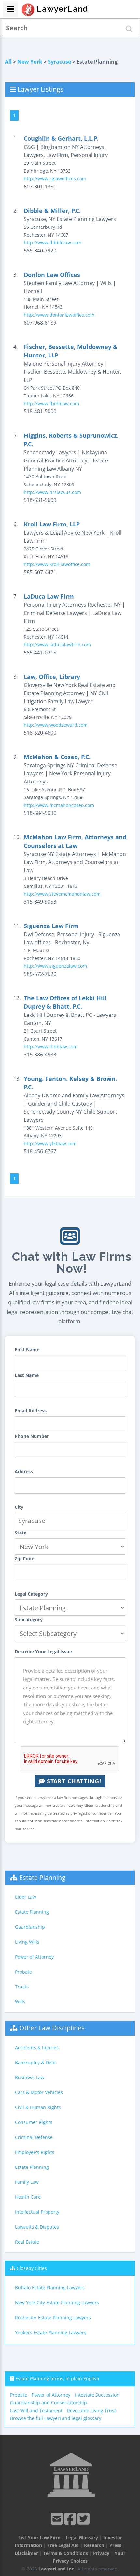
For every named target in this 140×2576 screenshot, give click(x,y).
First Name (27, 1349)
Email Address (31, 1411)
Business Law (30, 2077)
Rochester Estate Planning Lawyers (53, 2317)
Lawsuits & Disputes (37, 2227)
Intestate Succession (97, 2395)
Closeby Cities (32, 2268)
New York (30, 62)
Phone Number (32, 1436)
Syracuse (59, 62)
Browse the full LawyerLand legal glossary (56, 2418)
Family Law (27, 2182)
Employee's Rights (35, 2152)
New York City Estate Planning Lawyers (57, 2303)
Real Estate (27, 2242)
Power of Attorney (34, 1957)
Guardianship (30, 1927)
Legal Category (31, 1594)
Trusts (22, 1987)
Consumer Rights (34, 2122)
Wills (20, 2002)
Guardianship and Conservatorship (49, 2403)
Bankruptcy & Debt (35, 2062)
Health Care (28, 2197)
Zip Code (24, 1558)
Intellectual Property (37, 2212)
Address (24, 1472)
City (19, 1507)
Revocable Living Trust (91, 2410)
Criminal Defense (34, 2137)
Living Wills (27, 1942)
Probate (23, 1972)
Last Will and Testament (36, 2410)
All (8, 62)
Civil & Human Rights (38, 2107)
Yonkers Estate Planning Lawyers (51, 2332)
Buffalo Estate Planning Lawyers (50, 2288)
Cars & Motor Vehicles (39, 2092)
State (21, 1533)
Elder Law (26, 1897)
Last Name (27, 1375)
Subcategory (29, 1619)
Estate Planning (42, 1877)
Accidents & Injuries (37, 2047)
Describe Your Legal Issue (43, 1652)
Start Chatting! (73, 1781)
